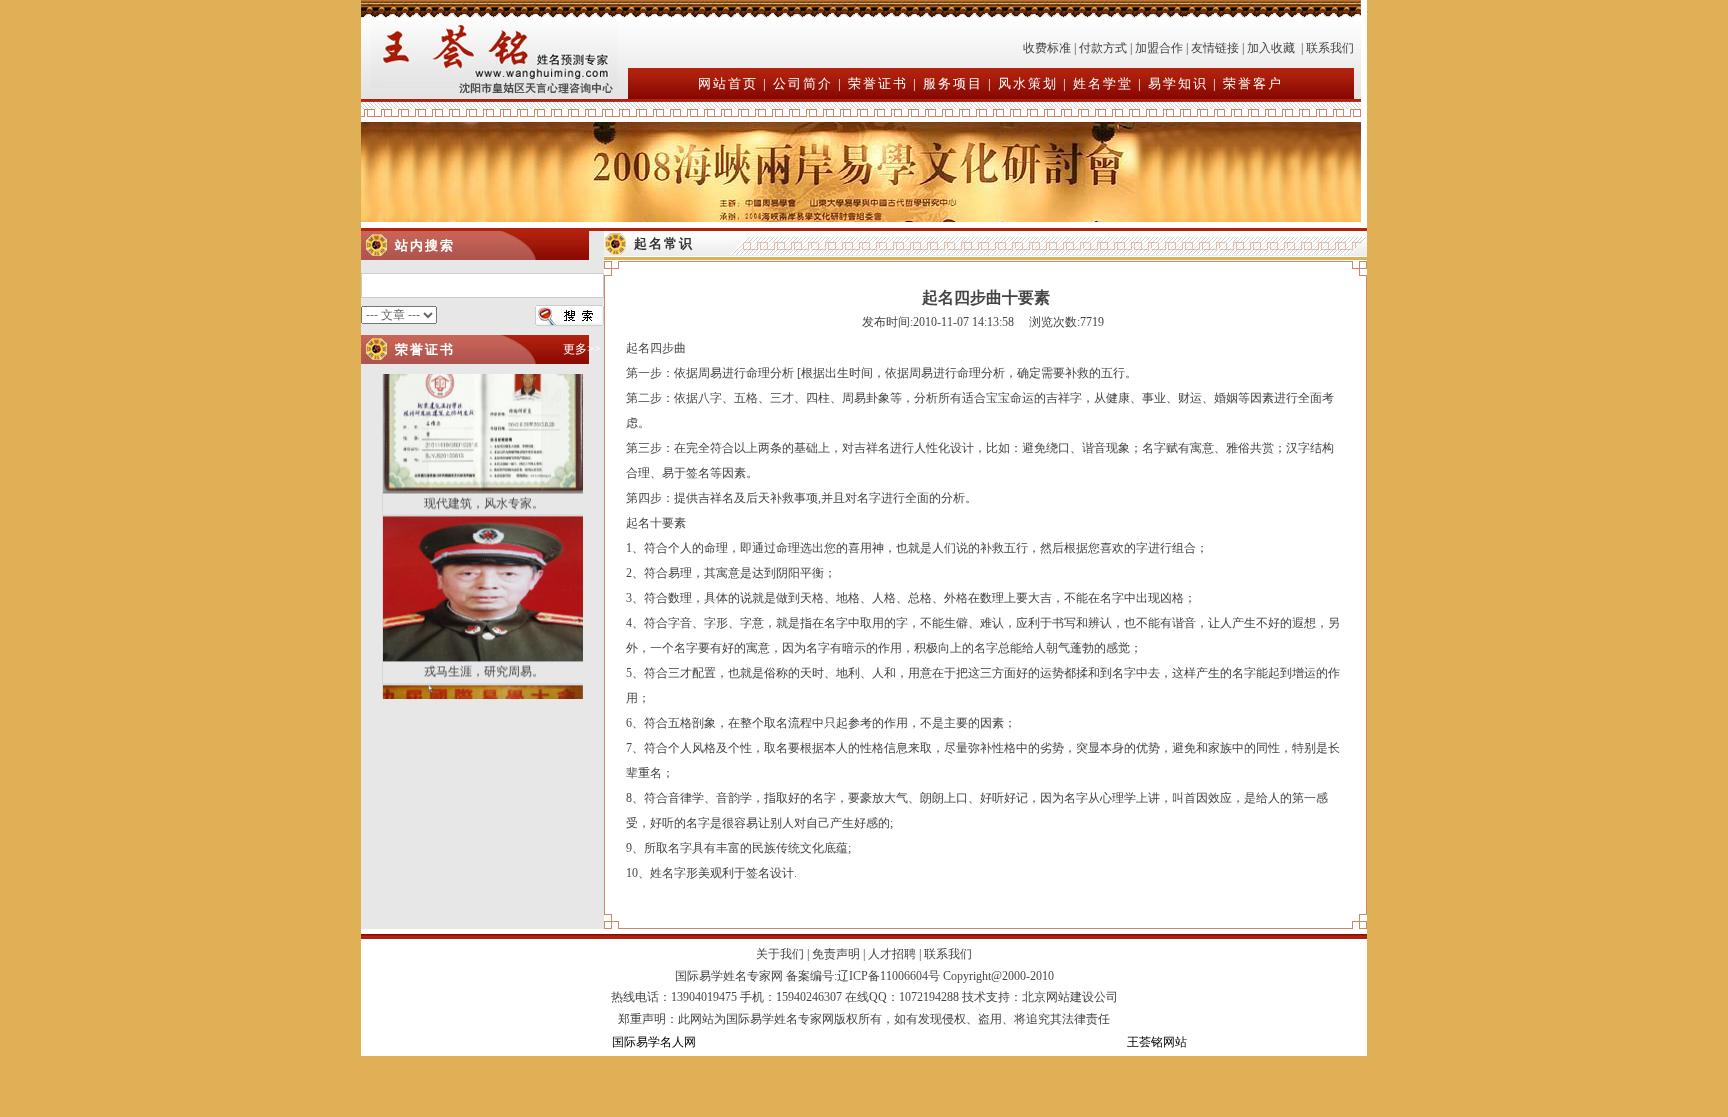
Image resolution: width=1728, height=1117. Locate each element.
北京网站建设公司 (1070, 997)
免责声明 (836, 954)
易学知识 (1178, 83)
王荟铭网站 (1157, 1042)
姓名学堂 (1103, 83)
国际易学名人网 (654, 1042)
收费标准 (1047, 48)
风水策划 (1028, 83)
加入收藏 (1271, 48)
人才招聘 (892, 954)
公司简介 (803, 83)
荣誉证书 (878, 83)
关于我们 (780, 954)
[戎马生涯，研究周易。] (483, 633)
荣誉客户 (1253, 83)
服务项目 (953, 83)
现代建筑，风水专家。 (484, 479)
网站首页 (728, 83)
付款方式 (1103, 48)
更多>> (582, 349)
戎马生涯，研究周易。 (484, 647)
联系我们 (1330, 48)
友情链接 (1215, 48)
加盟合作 (1159, 48)
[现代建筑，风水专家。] (483, 465)
